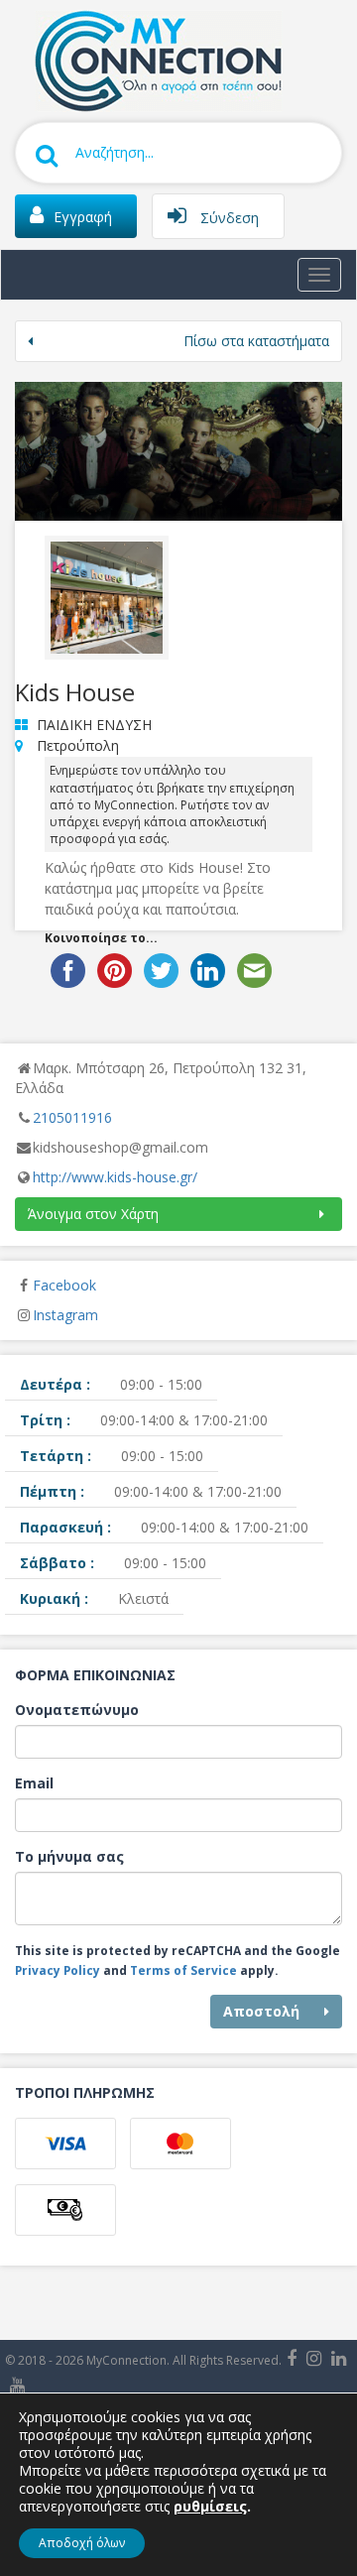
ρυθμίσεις (210, 2507)
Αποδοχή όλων (82, 2543)
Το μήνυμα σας (69, 1856)
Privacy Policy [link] (58, 1970)
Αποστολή (261, 2011)
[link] (154, 59)
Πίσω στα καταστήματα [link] (256, 341)
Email (34, 1783)
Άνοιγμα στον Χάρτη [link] (93, 1214)
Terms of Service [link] (183, 1970)
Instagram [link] (65, 1315)
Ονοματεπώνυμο (77, 1710)
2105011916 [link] (72, 1117)
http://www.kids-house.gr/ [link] (115, 1177)
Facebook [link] (64, 1285)
